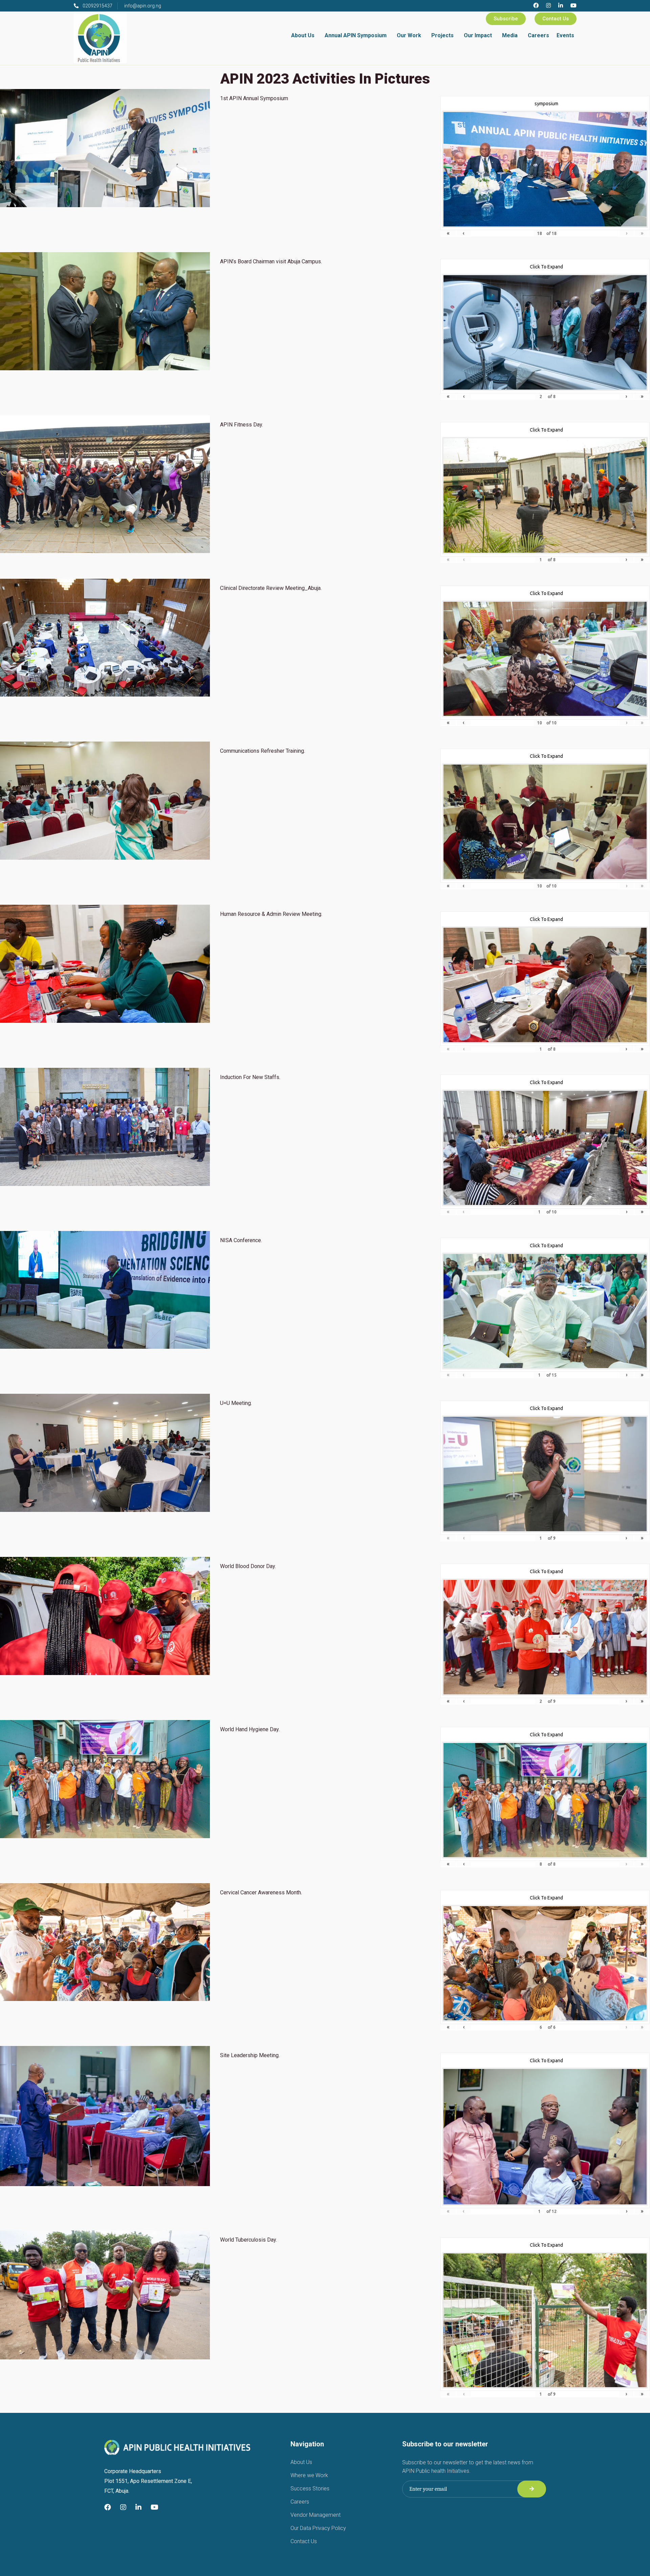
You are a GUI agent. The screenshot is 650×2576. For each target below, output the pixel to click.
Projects (442, 35)
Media (510, 35)
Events (565, 35)
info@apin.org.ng (143, 6)
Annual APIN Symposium (356, 35)
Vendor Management (316, 2515)
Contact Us (556, 19)
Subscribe (506, 19)
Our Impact (478, 35)
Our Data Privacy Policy (318, 2528)
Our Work (409, 35)
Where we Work (309, 2475)
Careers (538, 35)
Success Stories (310, 2489)
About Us (303, 35)
